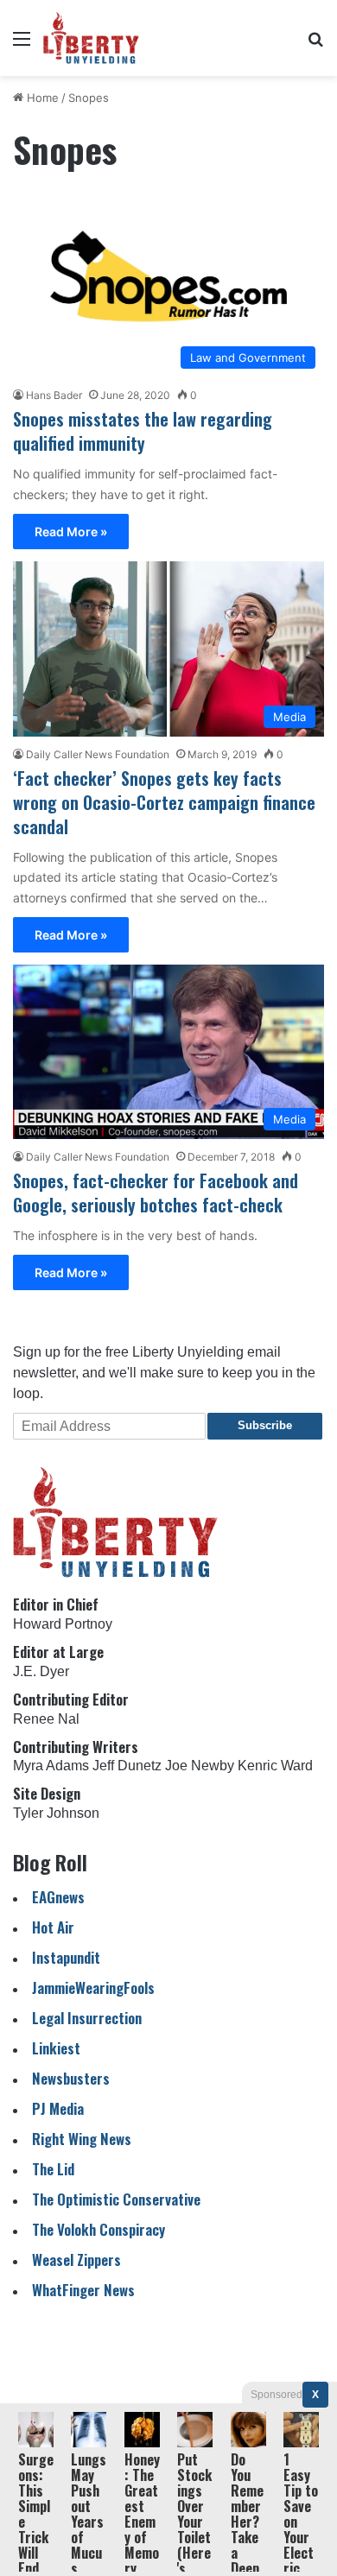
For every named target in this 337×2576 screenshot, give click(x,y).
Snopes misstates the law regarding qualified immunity (143, 431)
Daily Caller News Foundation (98, 754)
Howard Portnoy (63, 1624)
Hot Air (53, 1927)
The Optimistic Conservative (116, 2199)
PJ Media (58, 2108)
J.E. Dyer (41, 1671)
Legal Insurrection (87, 2018)
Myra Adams (51, 1766)
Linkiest (56, 2048)
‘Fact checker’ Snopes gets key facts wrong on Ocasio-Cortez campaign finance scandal (164, 802)
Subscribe (265, 1425)
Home (41, 98)
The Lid (53, 2169)
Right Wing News (82, 2139)
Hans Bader (54, 395)
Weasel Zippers (76, 2260)
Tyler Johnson (56, 1813)
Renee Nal (46, 1719)
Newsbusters (71, 2078)
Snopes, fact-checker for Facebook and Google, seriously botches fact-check (156, 1193)
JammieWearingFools (93, 1987)
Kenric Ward (275, 1766)
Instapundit (66, 1957)
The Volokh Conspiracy (99, 2229)
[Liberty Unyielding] (91, 38)
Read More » (71, 532)
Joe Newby (200, 1766)
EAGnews (58, 1897)
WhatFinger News (83, 2290)
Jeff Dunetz (127, 1766)
